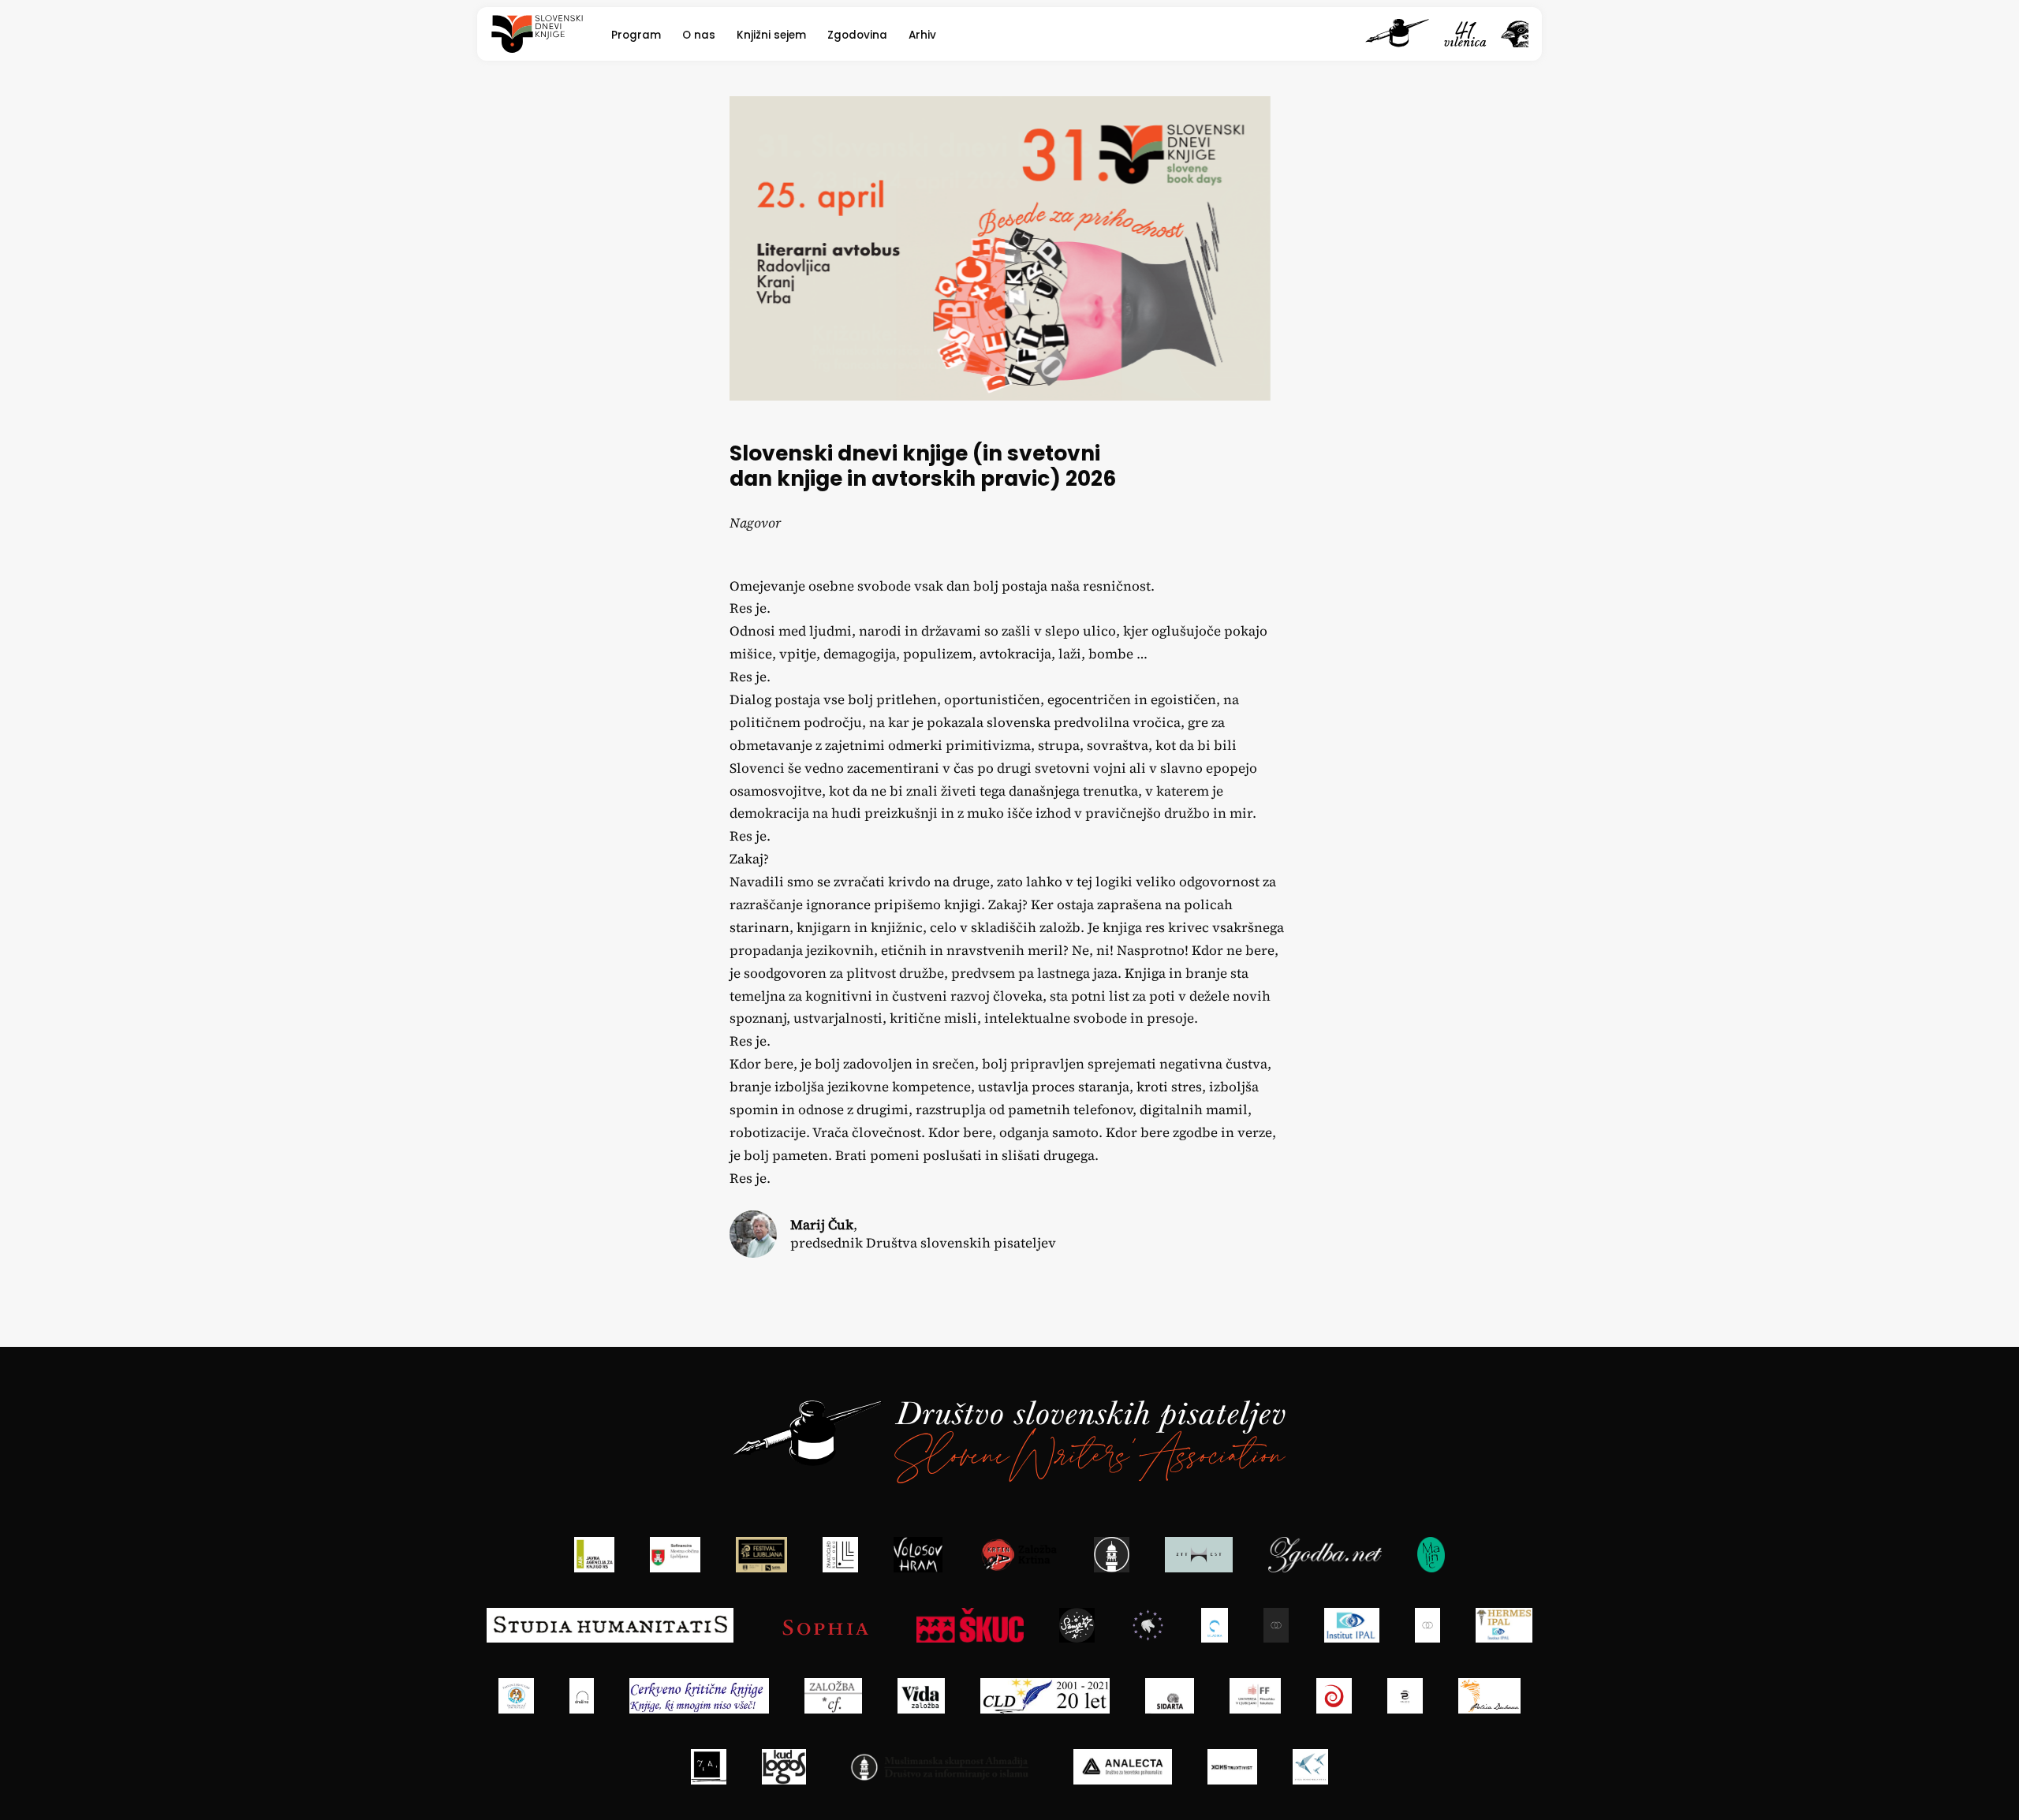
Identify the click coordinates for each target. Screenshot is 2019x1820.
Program (636, 35)
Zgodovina (857, 35)
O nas (699, 35)
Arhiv (922, 35)
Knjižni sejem (771, 35)
